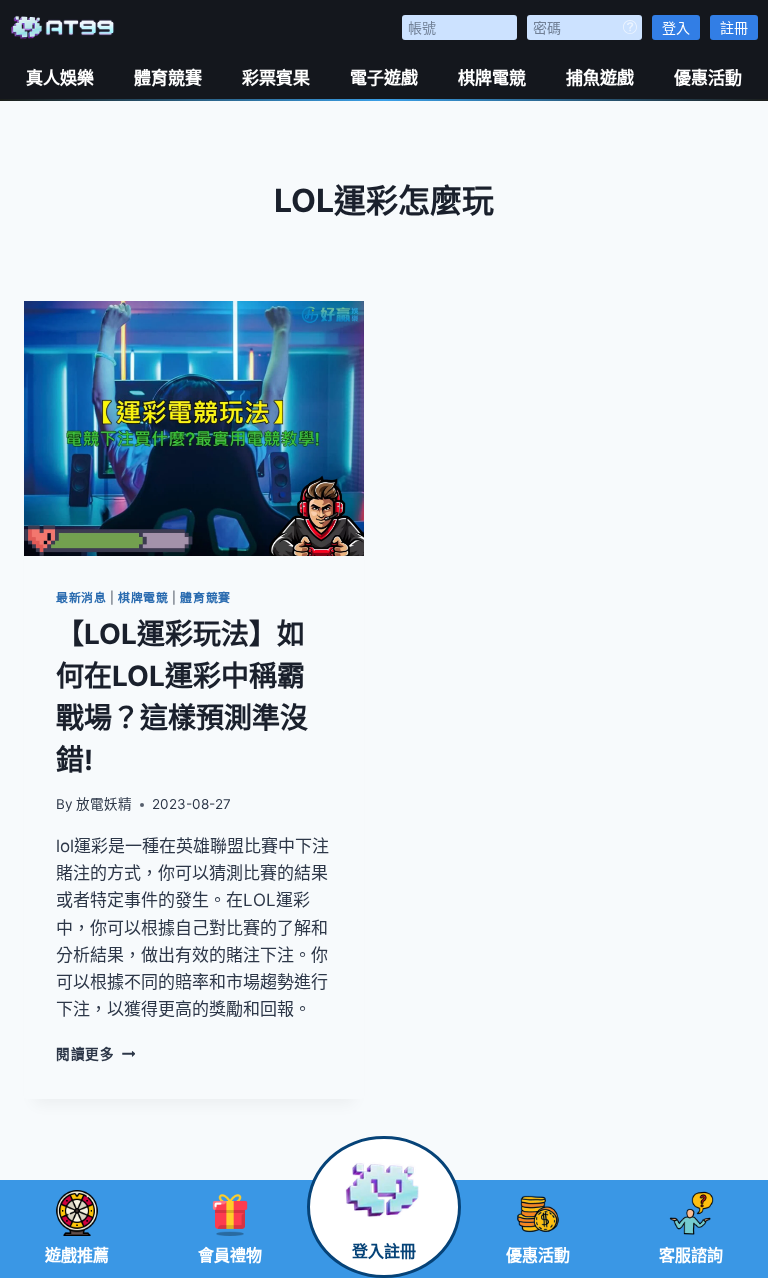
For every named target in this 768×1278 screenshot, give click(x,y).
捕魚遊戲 (600, 78)
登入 (676, 27)
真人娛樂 (60, 78)
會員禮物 (230, 1255)
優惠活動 (708, 78)
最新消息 (81, 597)
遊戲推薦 (77, 1255)
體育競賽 (168, 78)
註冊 (734, 27)
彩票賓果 (276, 78)
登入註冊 (384, 1251)
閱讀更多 (95, 1054)
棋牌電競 (492, 78)
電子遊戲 (384, 78)
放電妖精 (104, 804)
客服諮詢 (691, 1255)
